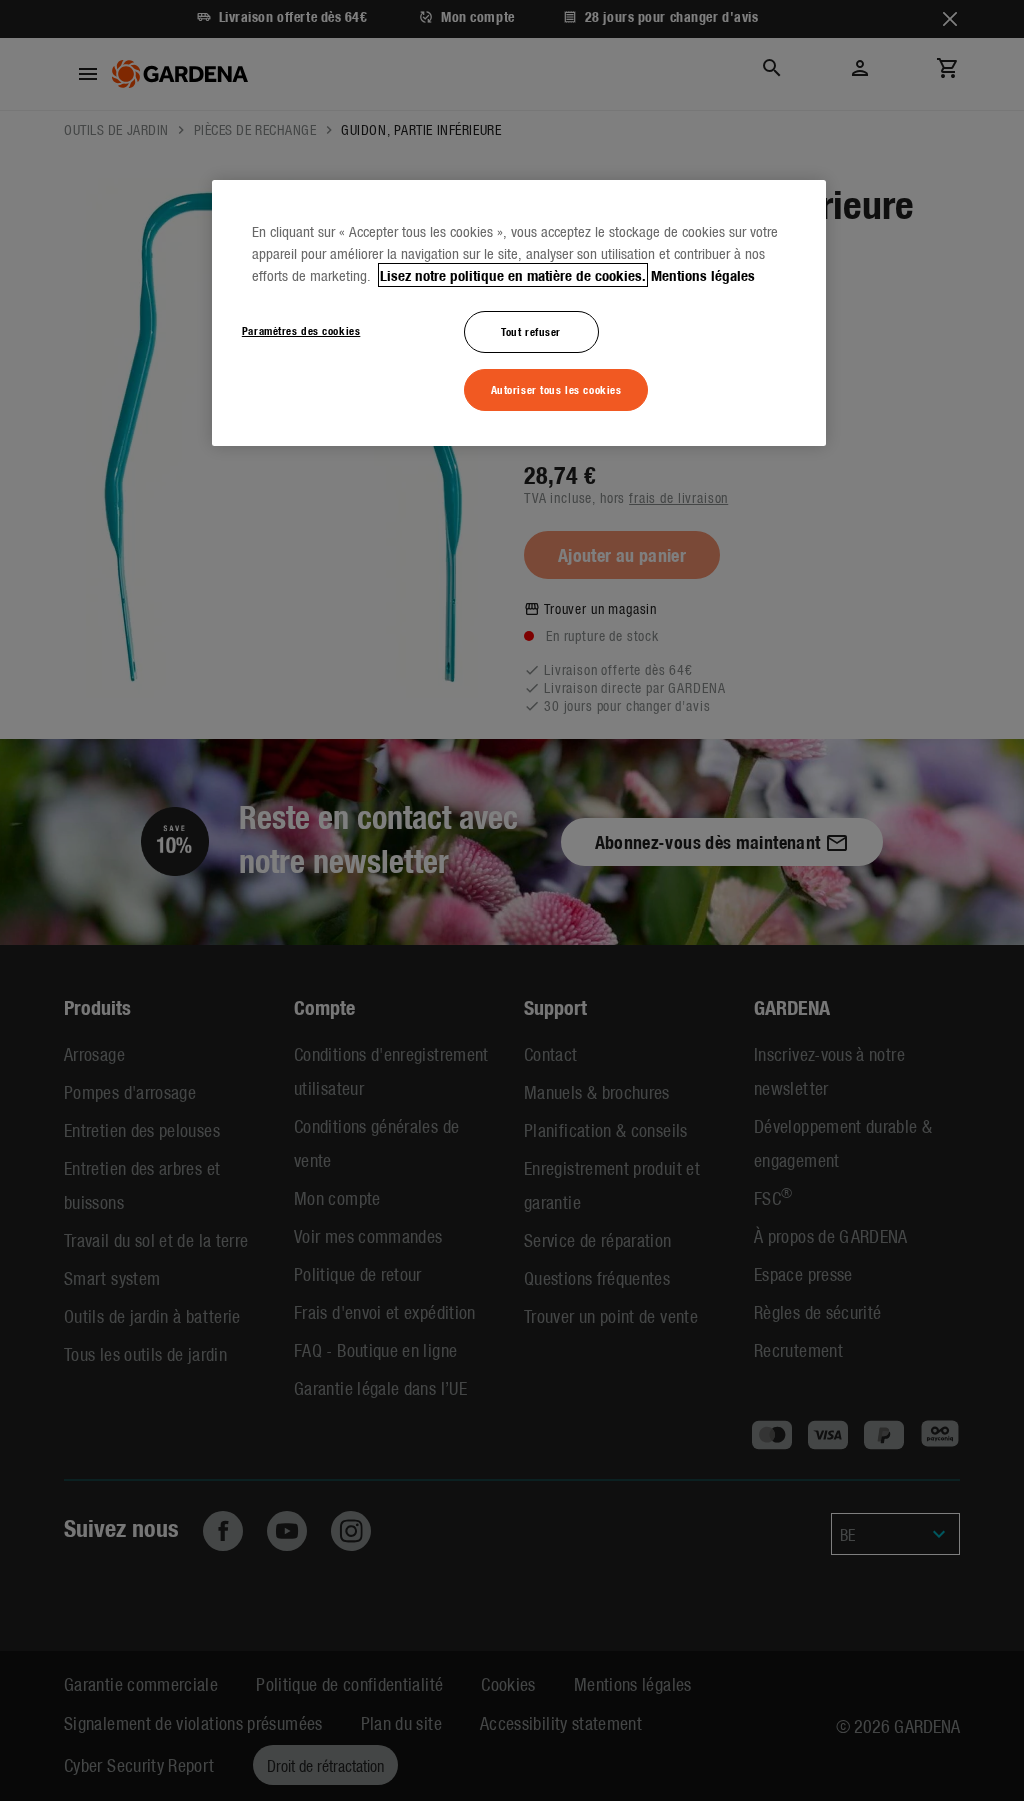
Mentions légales (703, 275)
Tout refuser (531, 331)
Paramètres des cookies (301, 330)
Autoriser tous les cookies (556, 389)
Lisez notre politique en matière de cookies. (513, 275)
